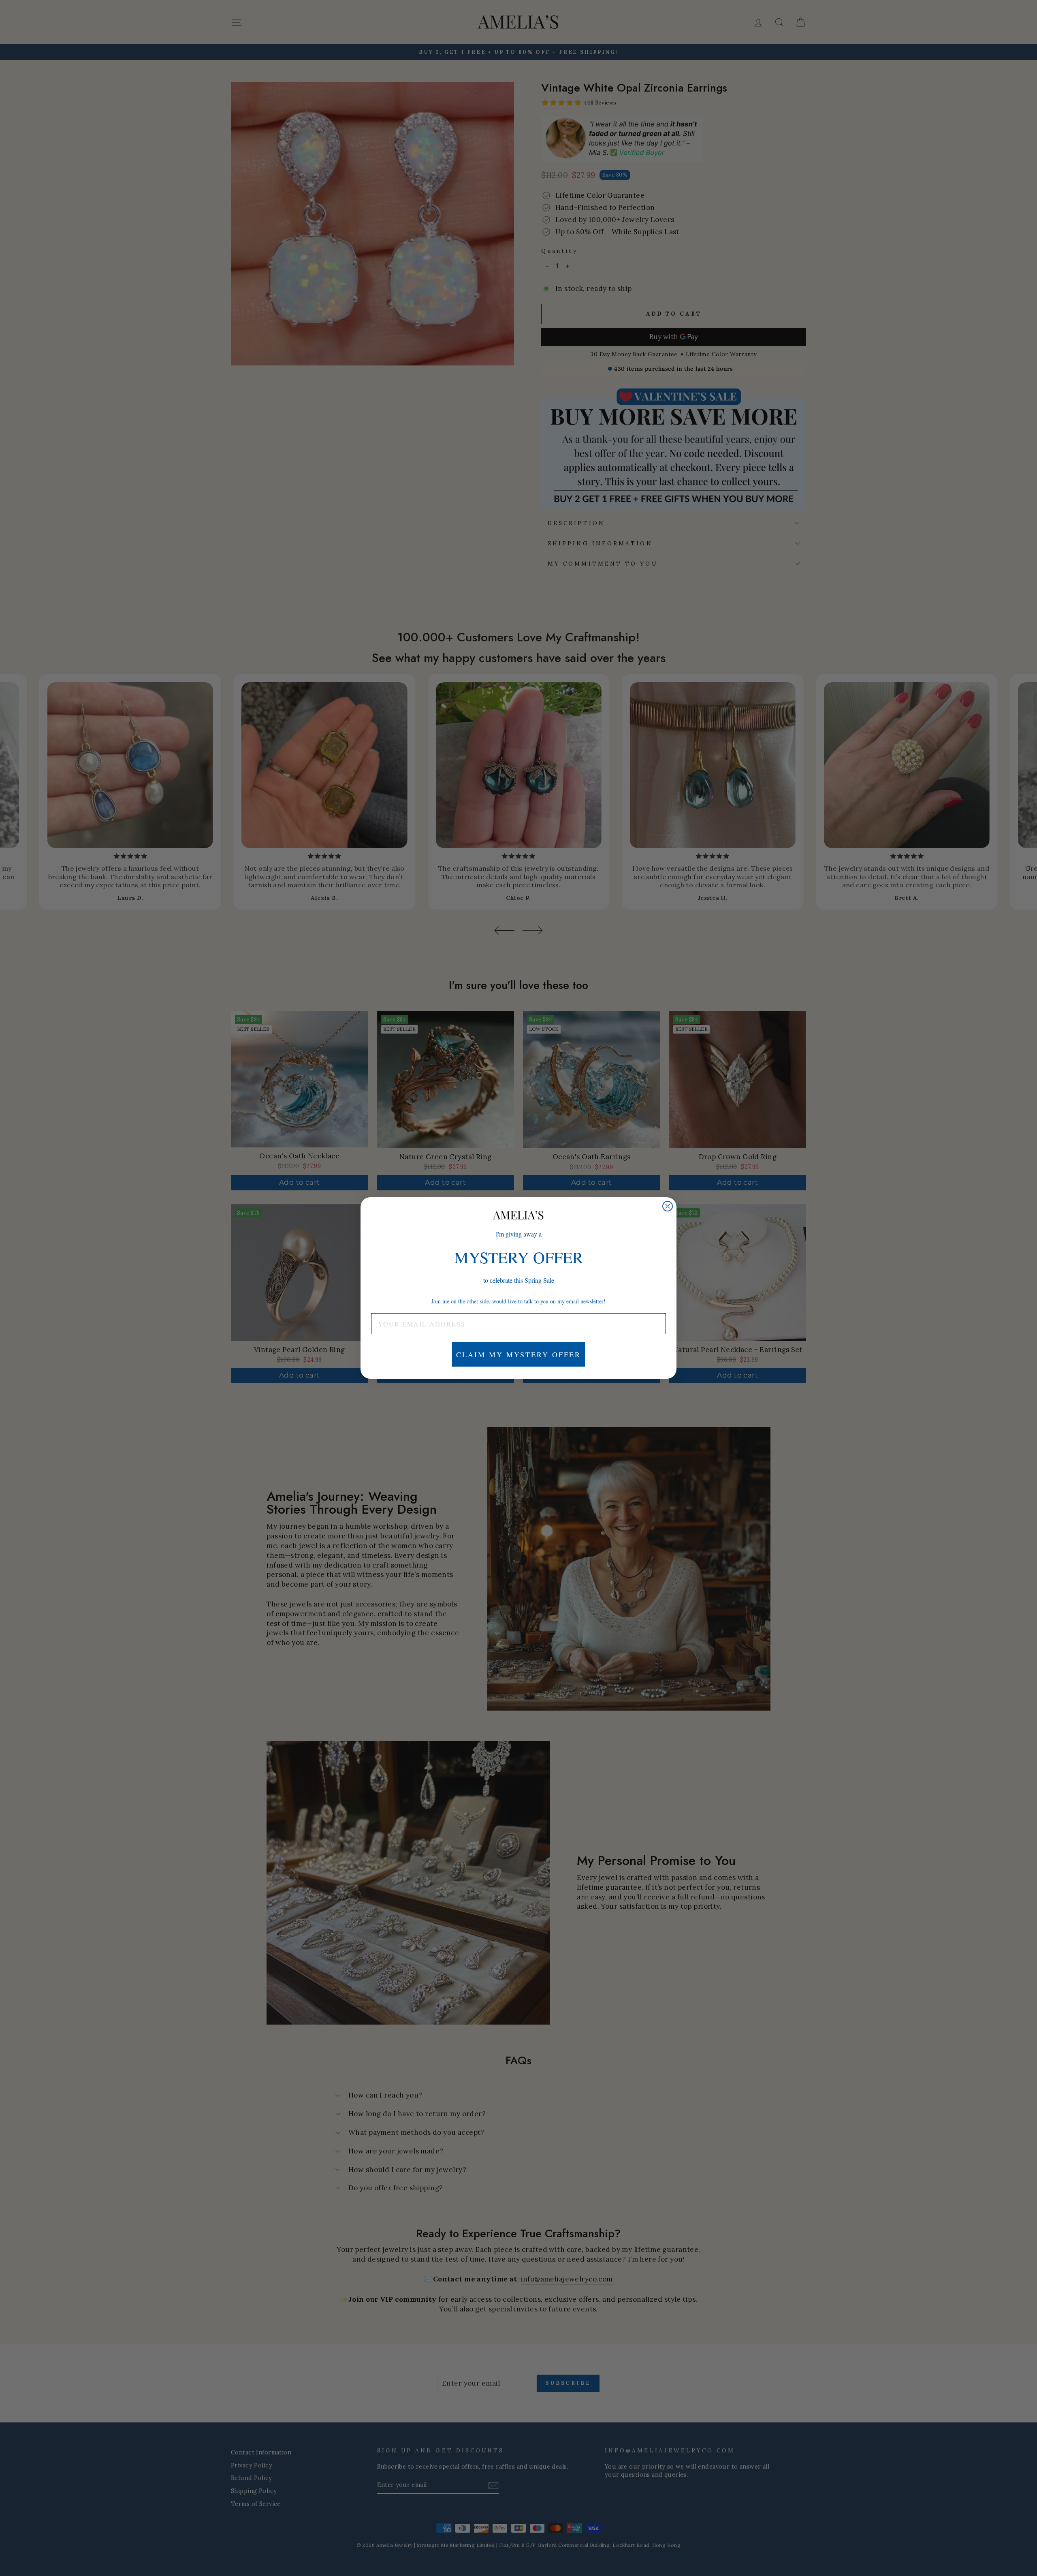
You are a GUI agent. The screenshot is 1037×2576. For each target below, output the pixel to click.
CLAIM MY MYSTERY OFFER (518, 1354)
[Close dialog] (668, 1206)
